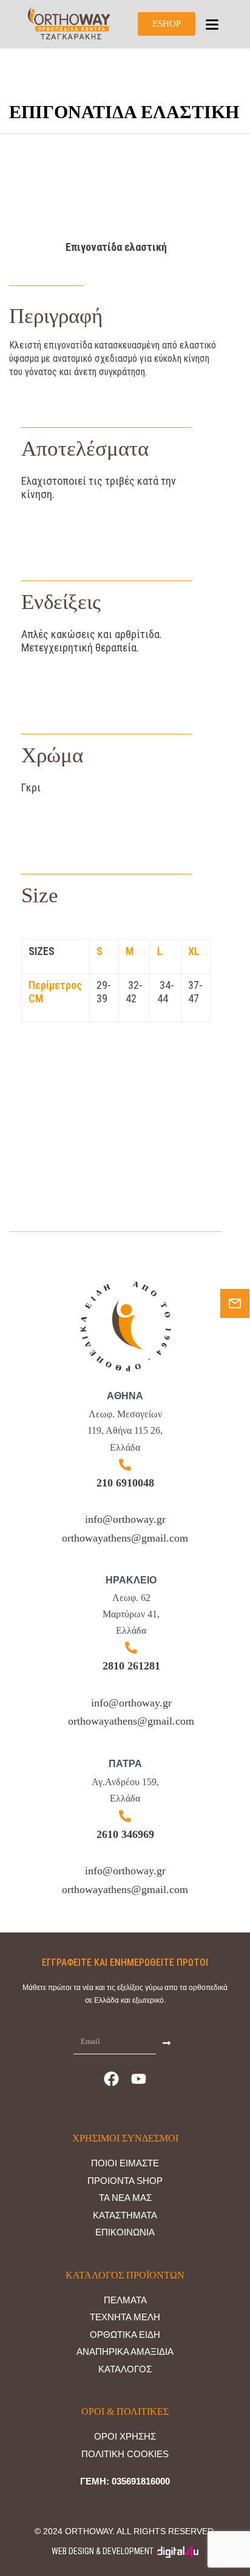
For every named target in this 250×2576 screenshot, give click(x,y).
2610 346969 (125, 1834)
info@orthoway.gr (125, 1519)
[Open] (212, 25)
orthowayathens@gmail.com (125, 1538)
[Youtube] (139, 2078)
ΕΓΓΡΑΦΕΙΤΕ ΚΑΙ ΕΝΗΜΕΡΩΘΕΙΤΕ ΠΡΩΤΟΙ (125, 1962)
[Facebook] (112, 2078)
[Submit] (167, 2042)
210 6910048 (125, 1483)
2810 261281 (131, 1666)
